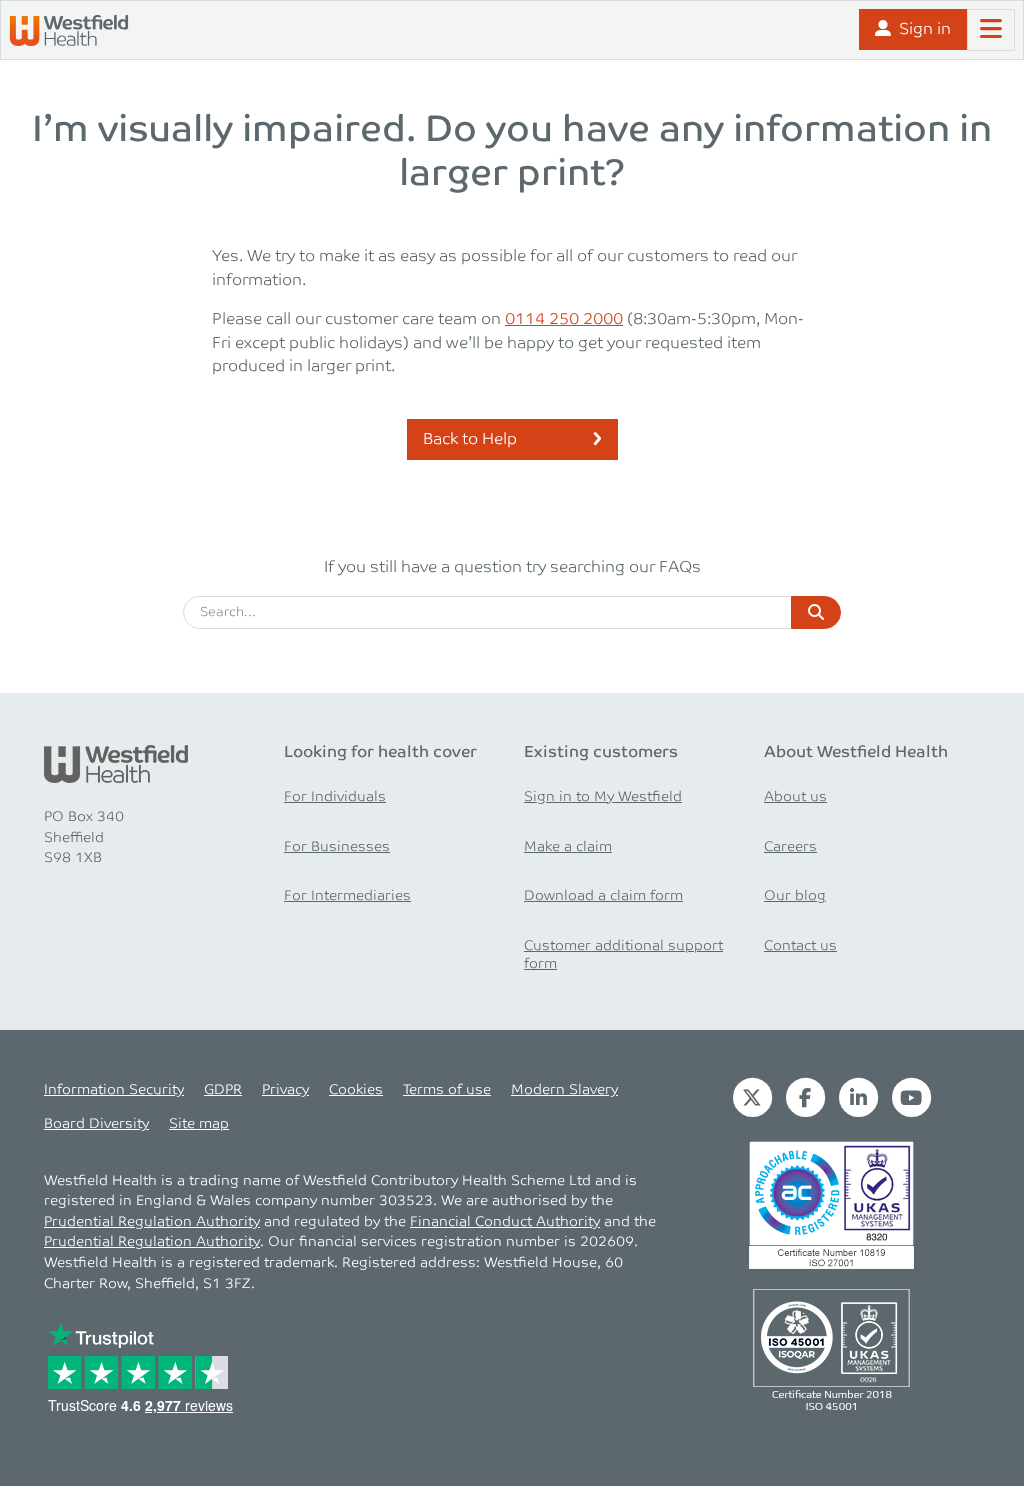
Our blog (795, 896)
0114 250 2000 (564, 319)
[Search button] (816, 613)
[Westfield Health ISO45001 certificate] (831, 1348)
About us (795, 797)
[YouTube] (911, 1096)
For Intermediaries (347, 896)
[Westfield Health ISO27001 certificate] (831, 1204)
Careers (790, 847)
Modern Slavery (564, 1090)
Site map (199, 1124)
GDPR (223, 1090)
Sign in (925, 29)
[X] (752, 1096)
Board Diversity (96, 1124)
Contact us (800, 946)
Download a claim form (603, 896)
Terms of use (447, 1090)
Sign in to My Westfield (603, 797)
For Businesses (337, 847)
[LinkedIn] (858, 1096)
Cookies (356, 1090)
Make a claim (568, 847)
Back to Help (470, 439)
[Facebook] (805, 1096)
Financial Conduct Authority (505, 1222)
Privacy (285, 1090)
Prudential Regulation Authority (152, 1222)
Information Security (114, 1090)
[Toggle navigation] (991, 30)
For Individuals (335, 797)
